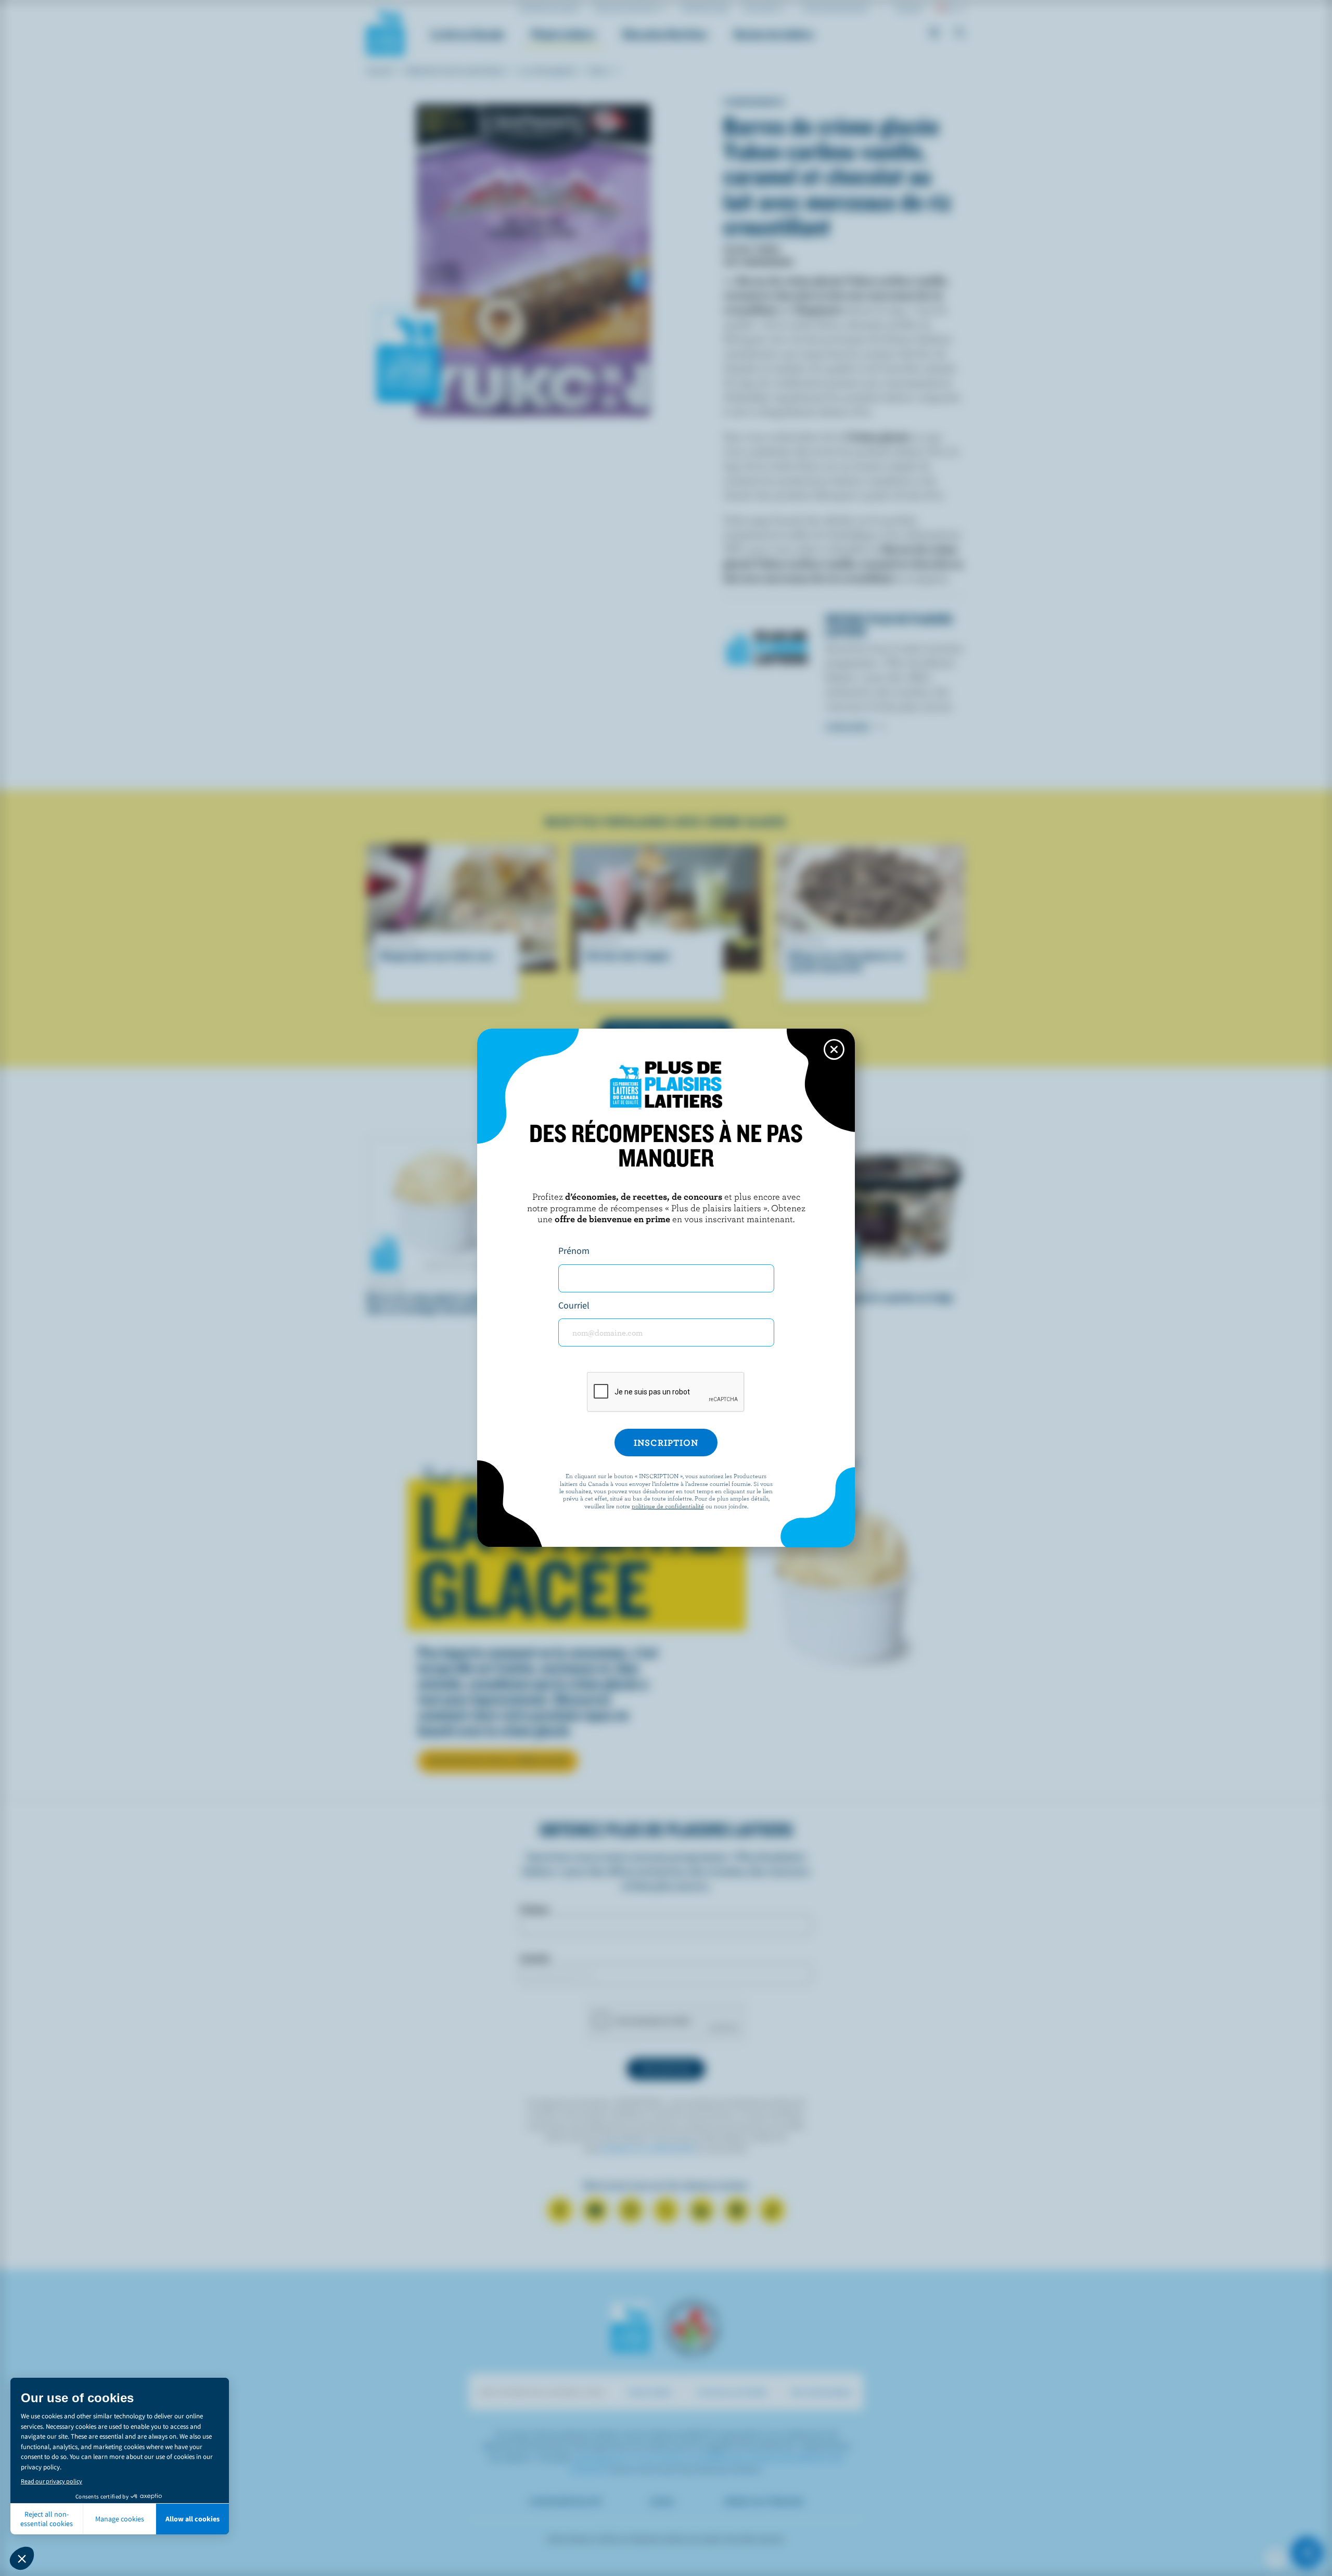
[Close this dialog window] (834, 1049)
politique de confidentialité (668, 1506)
